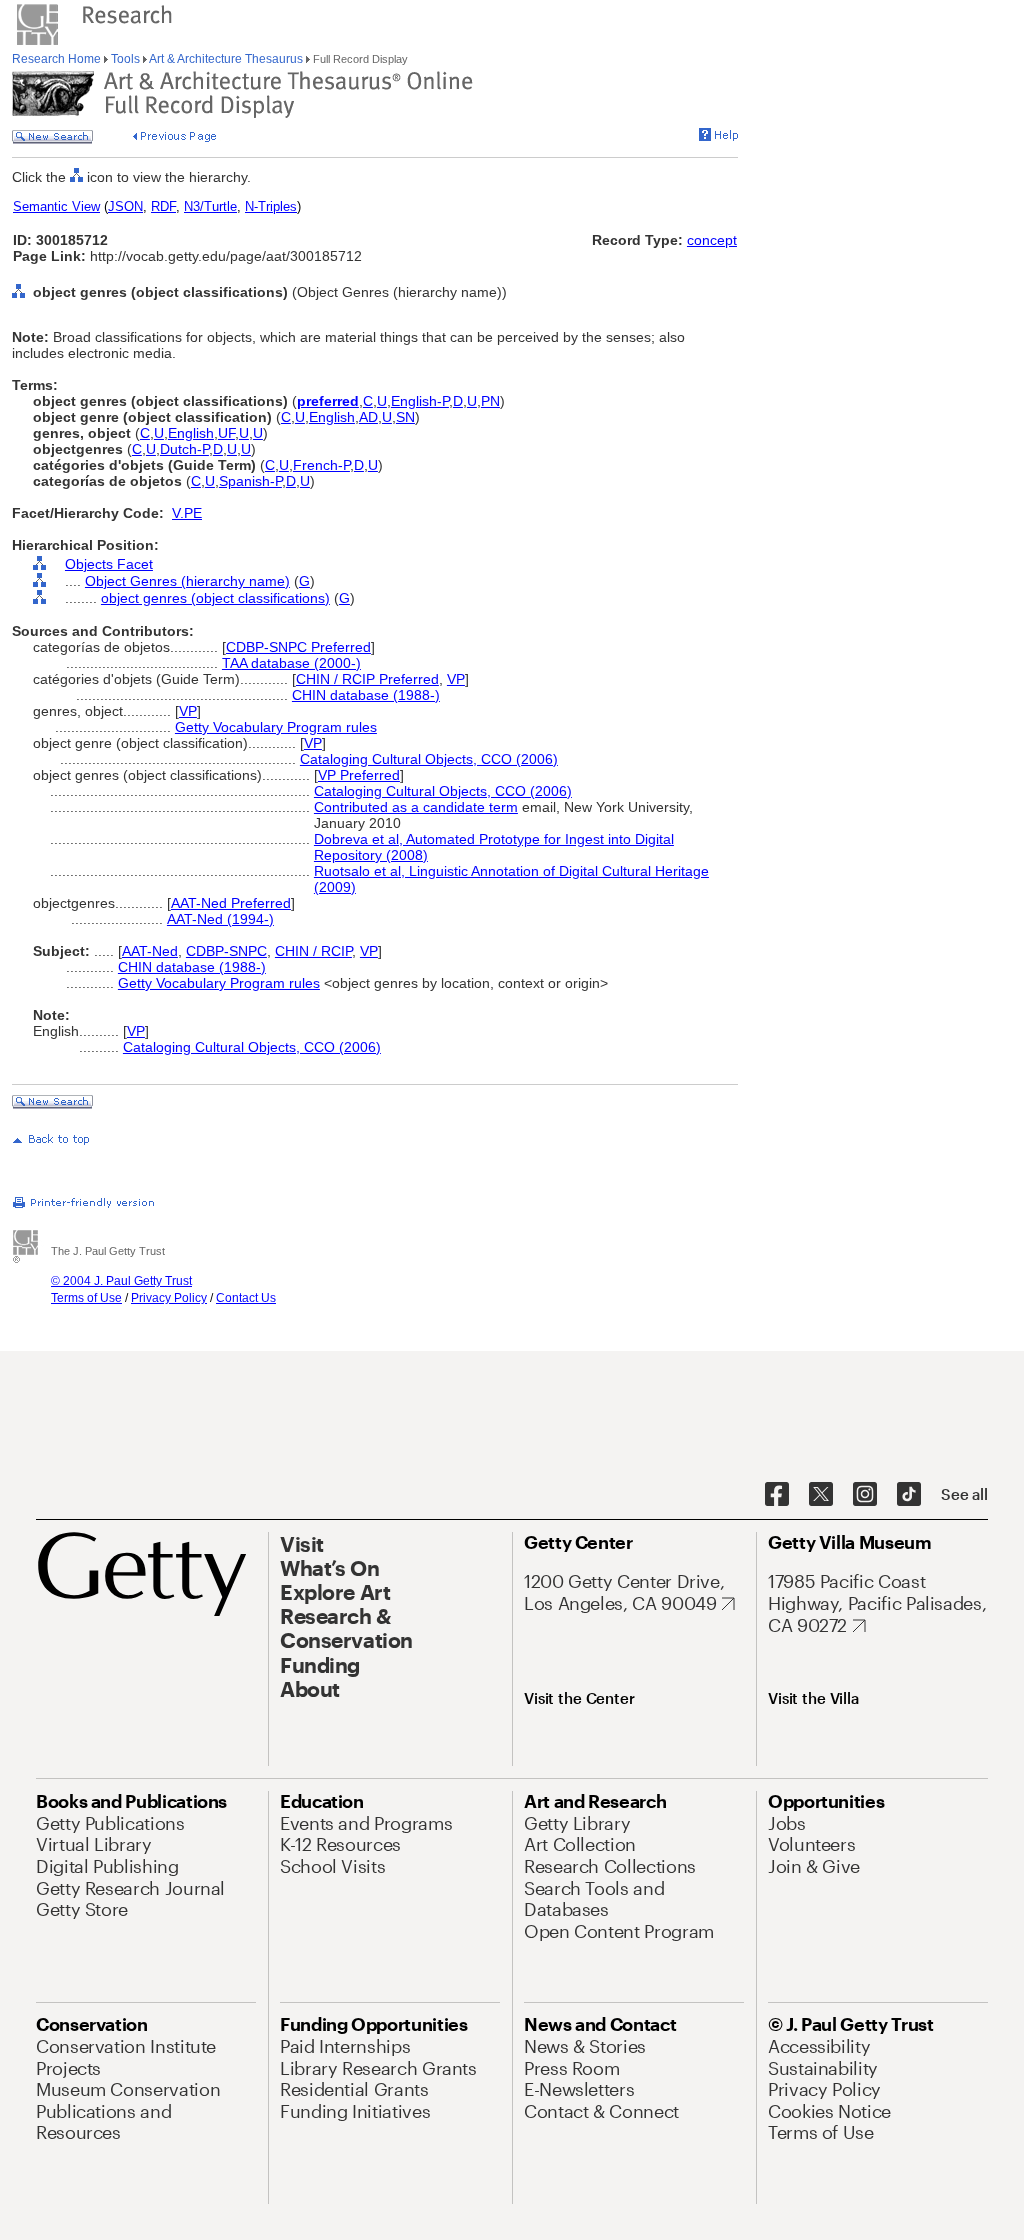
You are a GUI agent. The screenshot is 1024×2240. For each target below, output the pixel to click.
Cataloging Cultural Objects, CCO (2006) (429, 759)
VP (456, 679)
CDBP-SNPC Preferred (298, 647)
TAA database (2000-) (291, 663)
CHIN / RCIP (313, 951)
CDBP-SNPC (226, 951)
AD (368, 417)
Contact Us (246, 1298)
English (332, 417)
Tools (125, 59)
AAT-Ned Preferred (231, 903)
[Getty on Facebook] (777, 1495)
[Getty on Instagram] (865, 1495)
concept (712, 240)
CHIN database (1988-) (366, 695)
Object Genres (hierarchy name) (187, 581)
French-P (321, 465)
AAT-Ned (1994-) (220, 919)
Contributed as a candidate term (416, 807)
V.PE (187, 513)
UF (226, 433)
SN (405, 417)
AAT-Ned (150, 951)
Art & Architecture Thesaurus (226, 59)
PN (490, 401)
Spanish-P (250, 481)
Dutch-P (184, 449)
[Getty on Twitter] (821, 1495)
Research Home (58, 59)
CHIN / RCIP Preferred (367, 679)
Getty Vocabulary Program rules (276, 727)
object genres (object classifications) (215, 598)
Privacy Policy (169, 1298)
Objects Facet (109, 564)
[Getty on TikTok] (909, 1495)
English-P (420, 401)
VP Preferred (359, 775)
